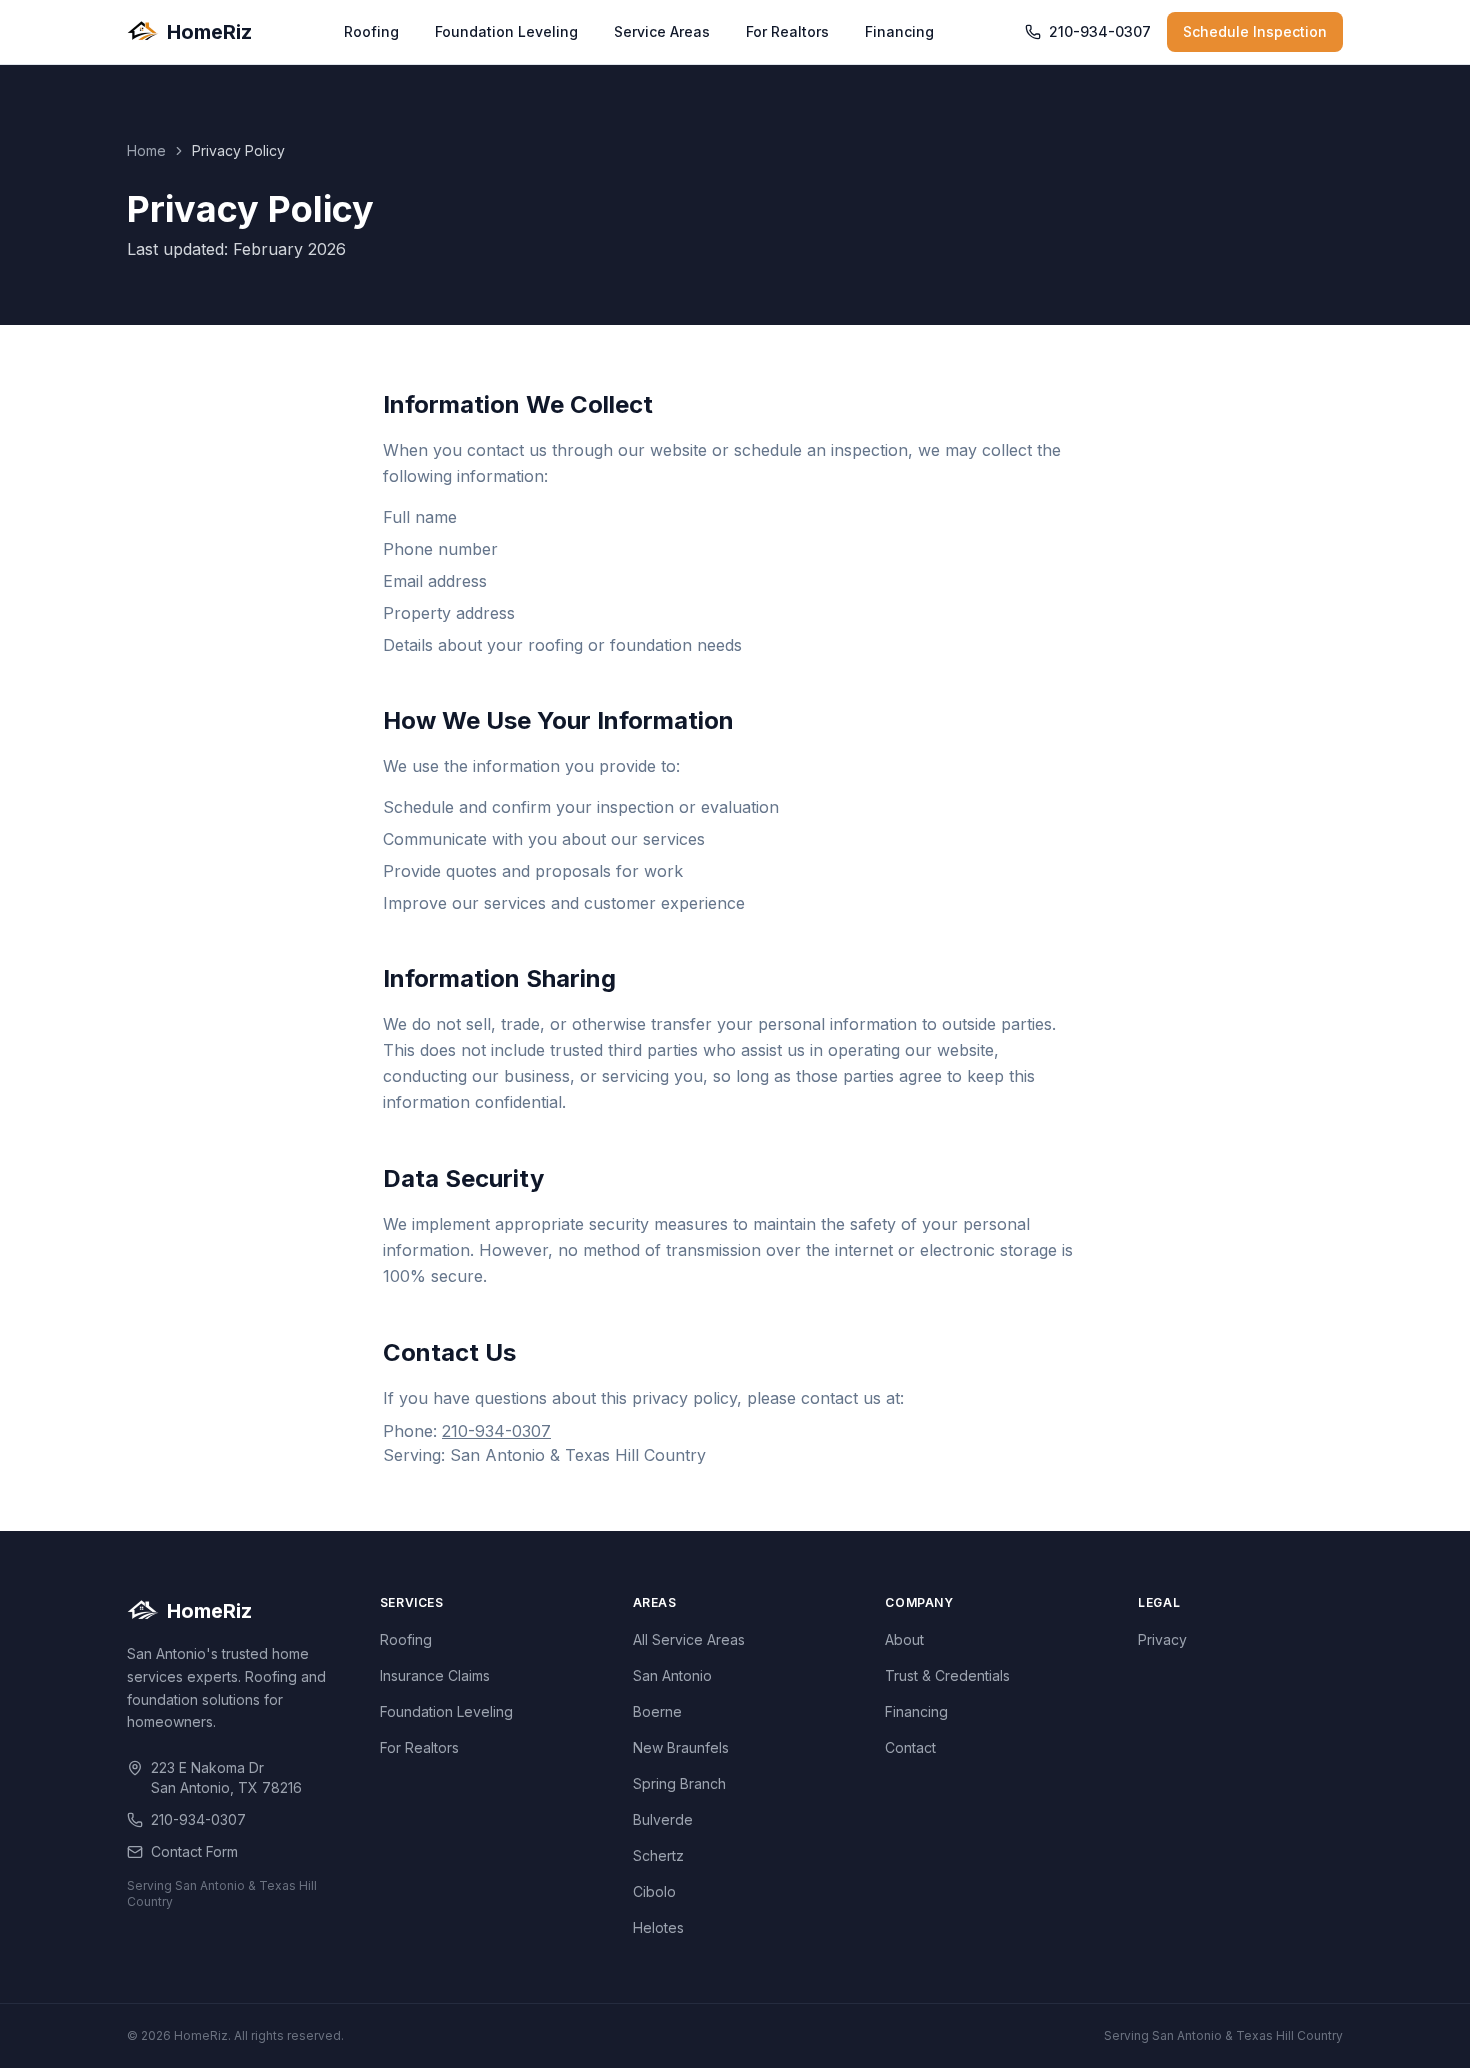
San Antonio (672, 1675)
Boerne (657, 1711)
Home (146, 150)
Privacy (1162, 1639)
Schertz (658, 1855)
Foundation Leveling (506, 31)
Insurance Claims (435, 1675)
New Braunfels (681, 1747)
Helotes (658, 1927)
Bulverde (663, 1819)
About (904, 1639)
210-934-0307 (1100, 31)
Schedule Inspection (1255, 31)
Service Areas (662, 31)
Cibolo (654, 1891)
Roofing (371, 31)
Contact (910, 1747)
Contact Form (194, 1851)
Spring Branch (679, 1783)
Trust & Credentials (947, 1675)
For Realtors (787, 31)
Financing (899, 31)
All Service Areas (689, 1639)
